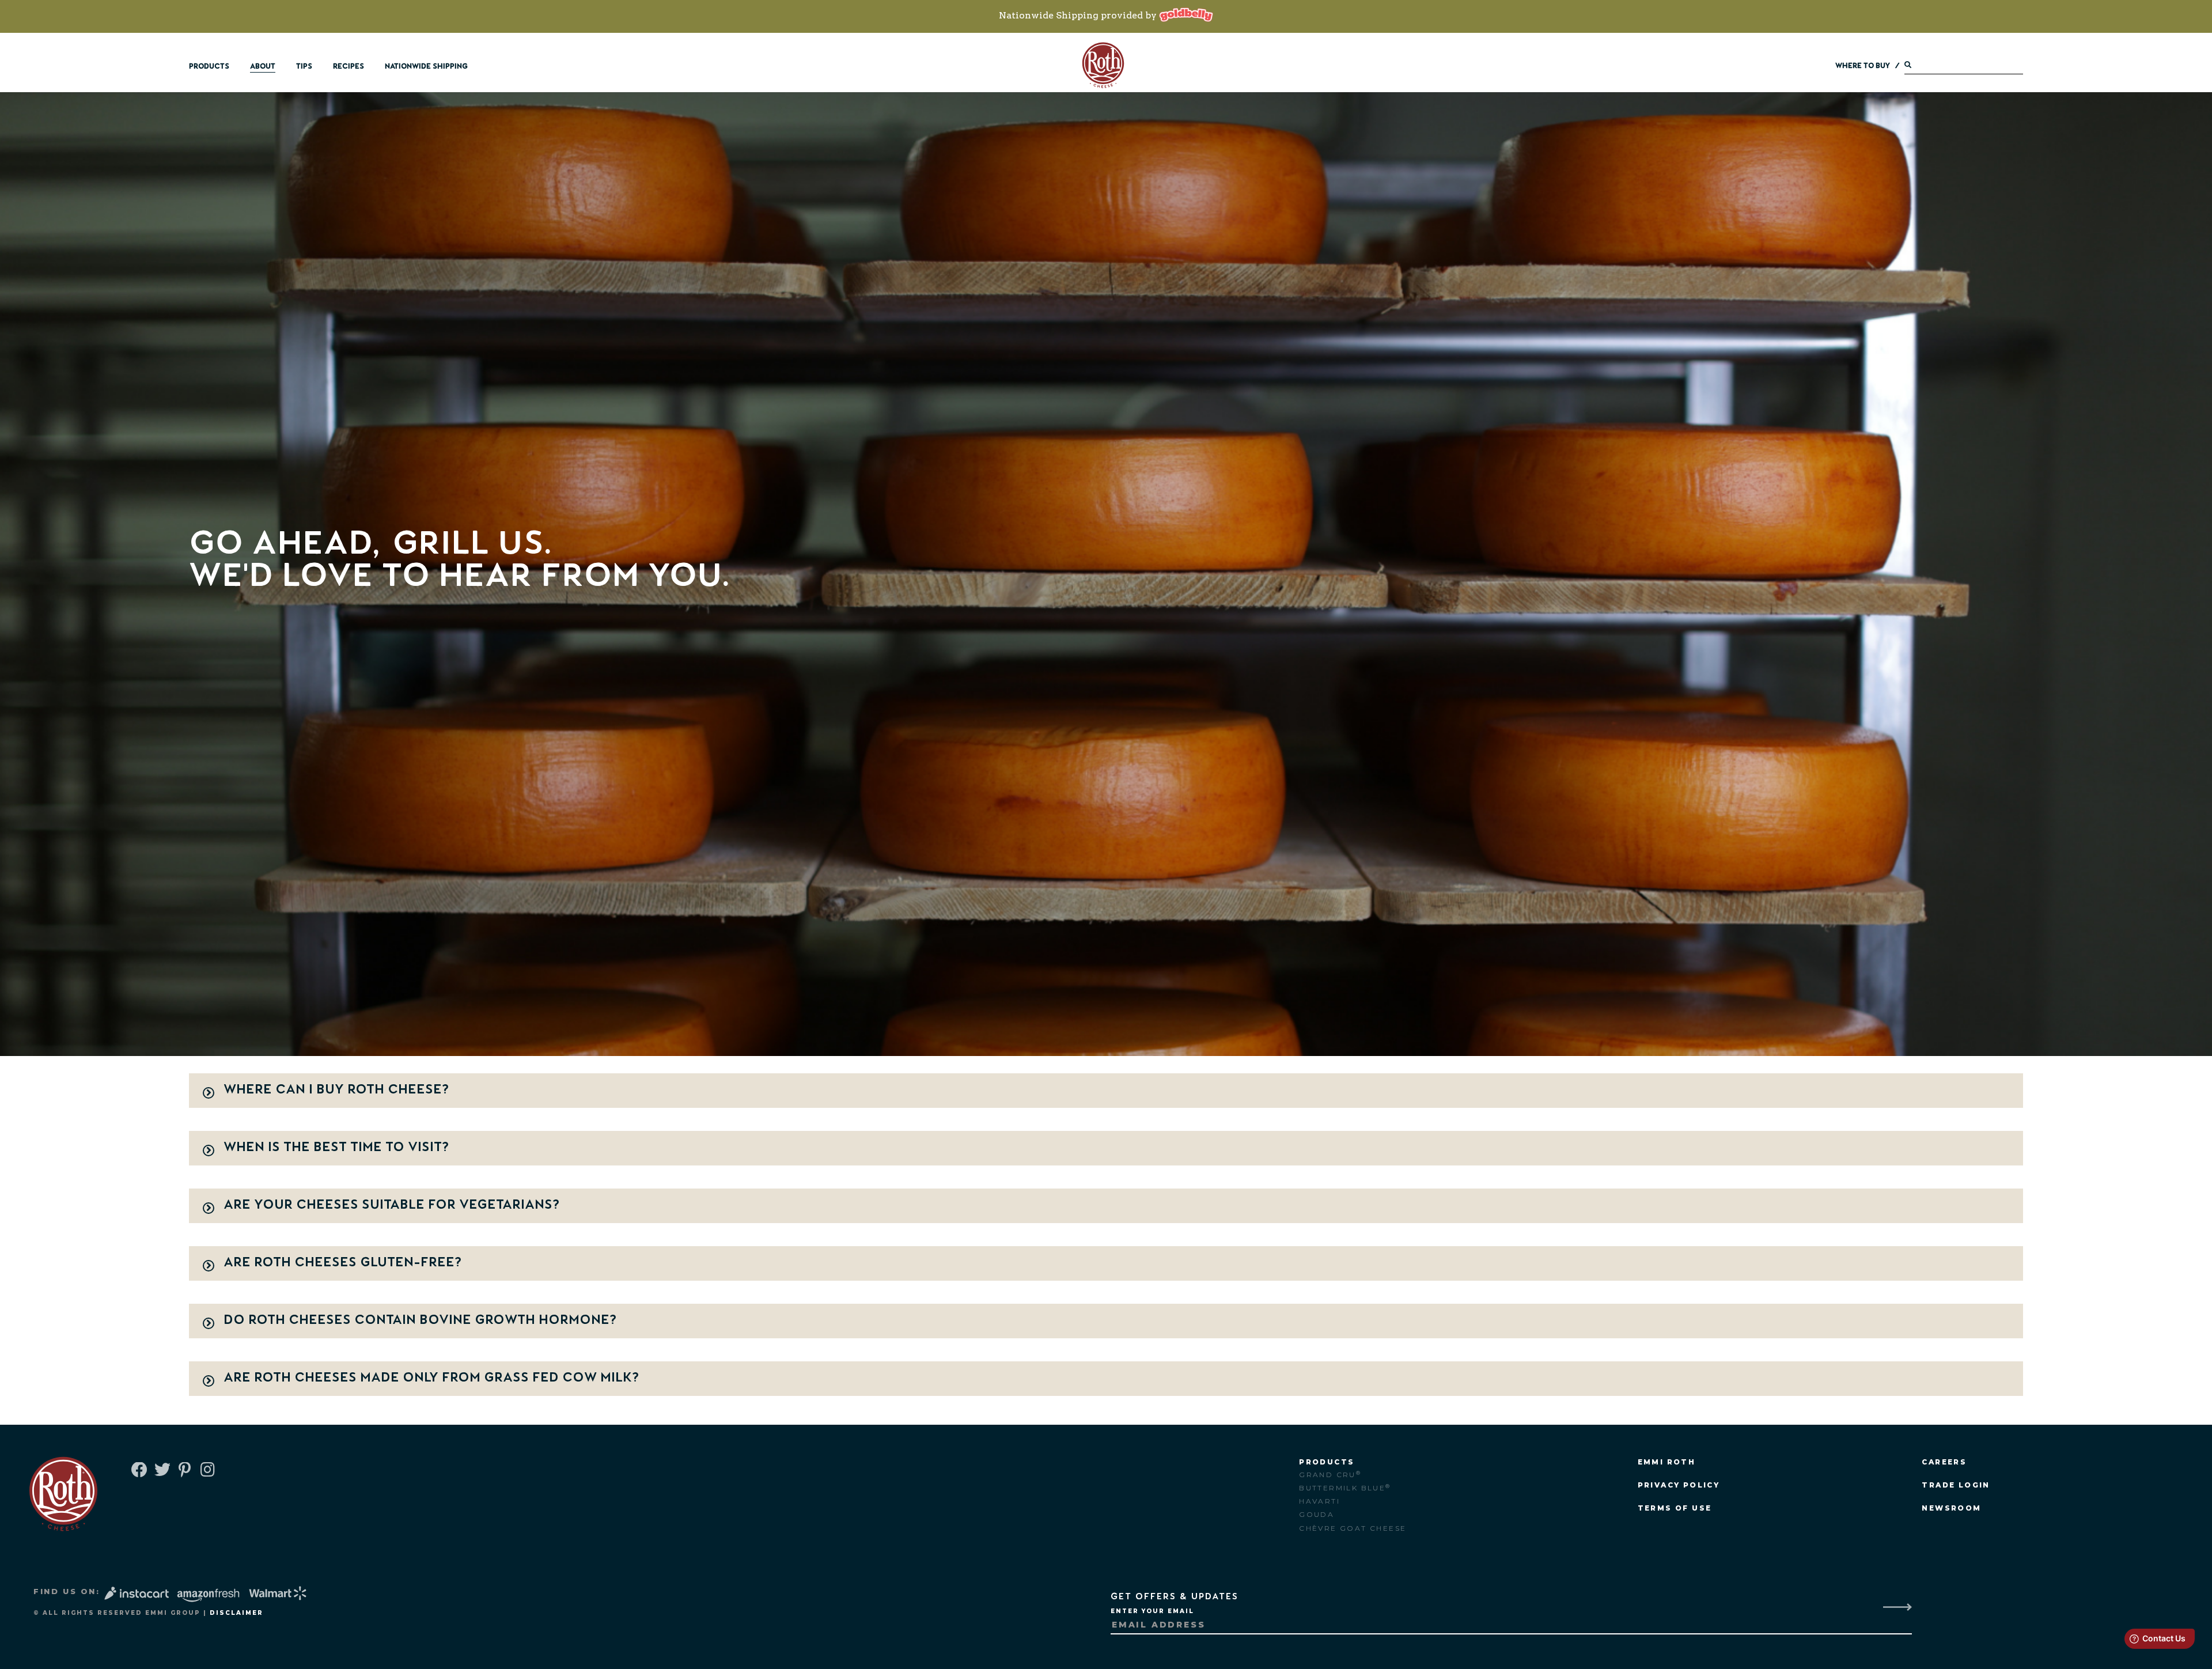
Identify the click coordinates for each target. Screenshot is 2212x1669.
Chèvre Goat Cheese (1353, 1528)
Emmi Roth (1667, 1462)
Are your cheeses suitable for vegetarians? (392, 1204)
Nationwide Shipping (426, 66)
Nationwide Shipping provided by (1079, 15)
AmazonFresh (208, 1596)
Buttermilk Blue (1345, 1488)
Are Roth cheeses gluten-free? (343, 1262)
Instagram (207, 1471)
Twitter (161, 1471)
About (263, 66)
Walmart (279, 1593)
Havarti (1319, 1501)
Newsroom (1951, 1508)
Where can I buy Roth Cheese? (336, 1089)
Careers (1944, 1462)
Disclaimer (236, 1613)
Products (209, 66)
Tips (304, 66)
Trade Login (1956, 1485)
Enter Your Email (1152, 1611)
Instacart (138, 1593)
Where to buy (1863, 66)
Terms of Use (1675, 1508)
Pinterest (184, 1471)
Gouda (1317, 1514)
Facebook (138, 1471)
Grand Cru (1330, 1475)
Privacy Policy (1679, 1485)
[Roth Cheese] (1103, 65)
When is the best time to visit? (336, 1146)
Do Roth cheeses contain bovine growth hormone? (420, 1319)
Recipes (349, 66)
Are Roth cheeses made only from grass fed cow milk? (431, 1377)
